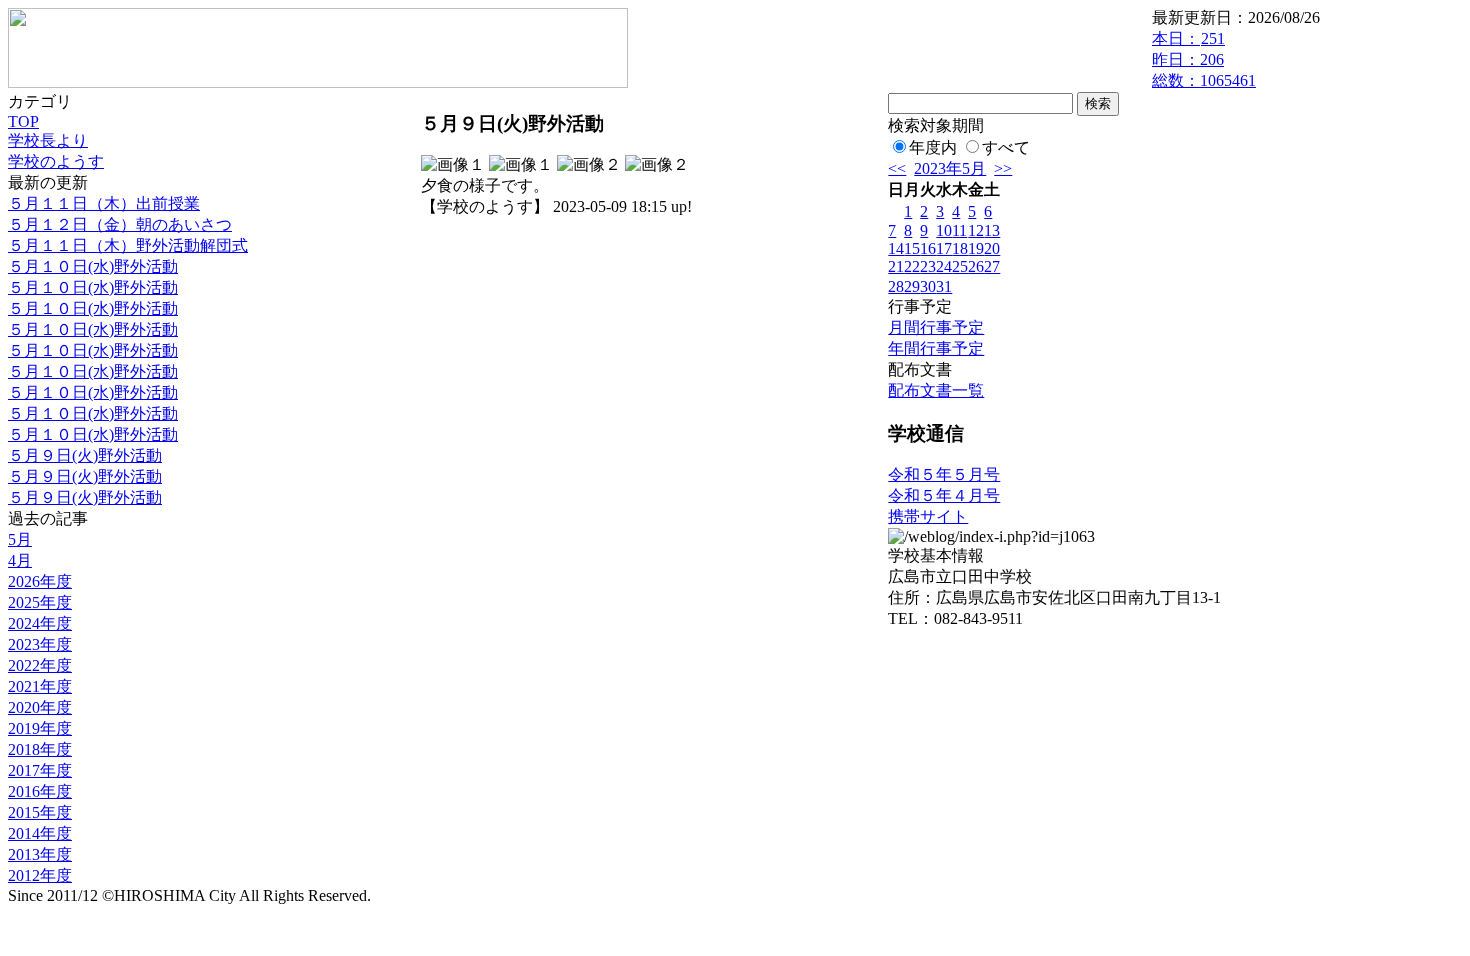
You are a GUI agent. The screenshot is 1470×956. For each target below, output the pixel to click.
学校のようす (56, 161)
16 (928, 248)
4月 (20, 560)
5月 (20, 539)
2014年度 (40, 833)
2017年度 (40, 770)
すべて (1006, 147)
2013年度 (40, 854)
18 (960, 248)
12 (976, 230)
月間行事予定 (936, 327)
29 (912, 286)
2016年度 (40, 791)
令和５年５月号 (944, 474)
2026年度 (40, 581)
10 (944, 230)
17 (944, 248)
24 (944, 266)
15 (912, 248)
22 (912, 266)
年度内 (933, 147)
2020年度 (40, 707)
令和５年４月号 (944, 495)
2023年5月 (950, 168)
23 (928, 266)
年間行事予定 (936, 348)
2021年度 (40, 686)
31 (944, 286)
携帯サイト (928, 516)
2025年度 (40, 602)
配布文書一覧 (936, 390)
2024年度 (40, 623)
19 (976, 248)
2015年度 (40, 812)
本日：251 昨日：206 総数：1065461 (1204, 59)
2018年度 (40, 749)
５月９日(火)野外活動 (85, 455)
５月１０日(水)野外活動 (93, 266)
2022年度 (40, 665)
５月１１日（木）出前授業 (104, 203)
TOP (23, 121)
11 (959, 230)
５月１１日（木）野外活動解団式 (128, 245)
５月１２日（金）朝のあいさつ (120, 224)
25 (960, 266)
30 (928, 286)
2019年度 (40, 728)
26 (976, 266)
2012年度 (40, 875)
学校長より (48, 140)
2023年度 (40, 644)
